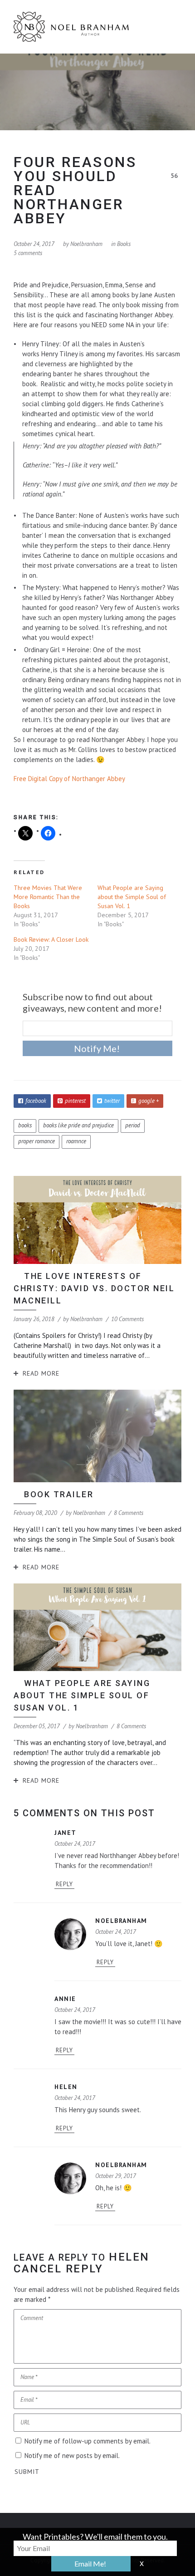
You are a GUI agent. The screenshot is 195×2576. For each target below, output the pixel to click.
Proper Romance (37, 1141)
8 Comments (129, 1513)
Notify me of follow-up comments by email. (88, 2441)
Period (133, 1125)
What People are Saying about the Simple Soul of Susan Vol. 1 (132, 897)
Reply (64, 1884)
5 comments (28, 253)
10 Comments (127, 1319)
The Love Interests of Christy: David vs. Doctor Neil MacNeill (94, 1288)
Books (124, 244)
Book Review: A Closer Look (51, 939)
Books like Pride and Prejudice (78, 1125)
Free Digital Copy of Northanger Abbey (69, 779)
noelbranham (86, 244)
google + (149, 1101)
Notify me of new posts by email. (72, 2456)
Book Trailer (59, 1494)
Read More (41, 1373)
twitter (112, 1101)
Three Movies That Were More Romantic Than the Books (48, 897)
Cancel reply (58, 2269)
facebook (36, 1101)
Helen (129, 2257)
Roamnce (76, 1141)
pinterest (75, 1101)
